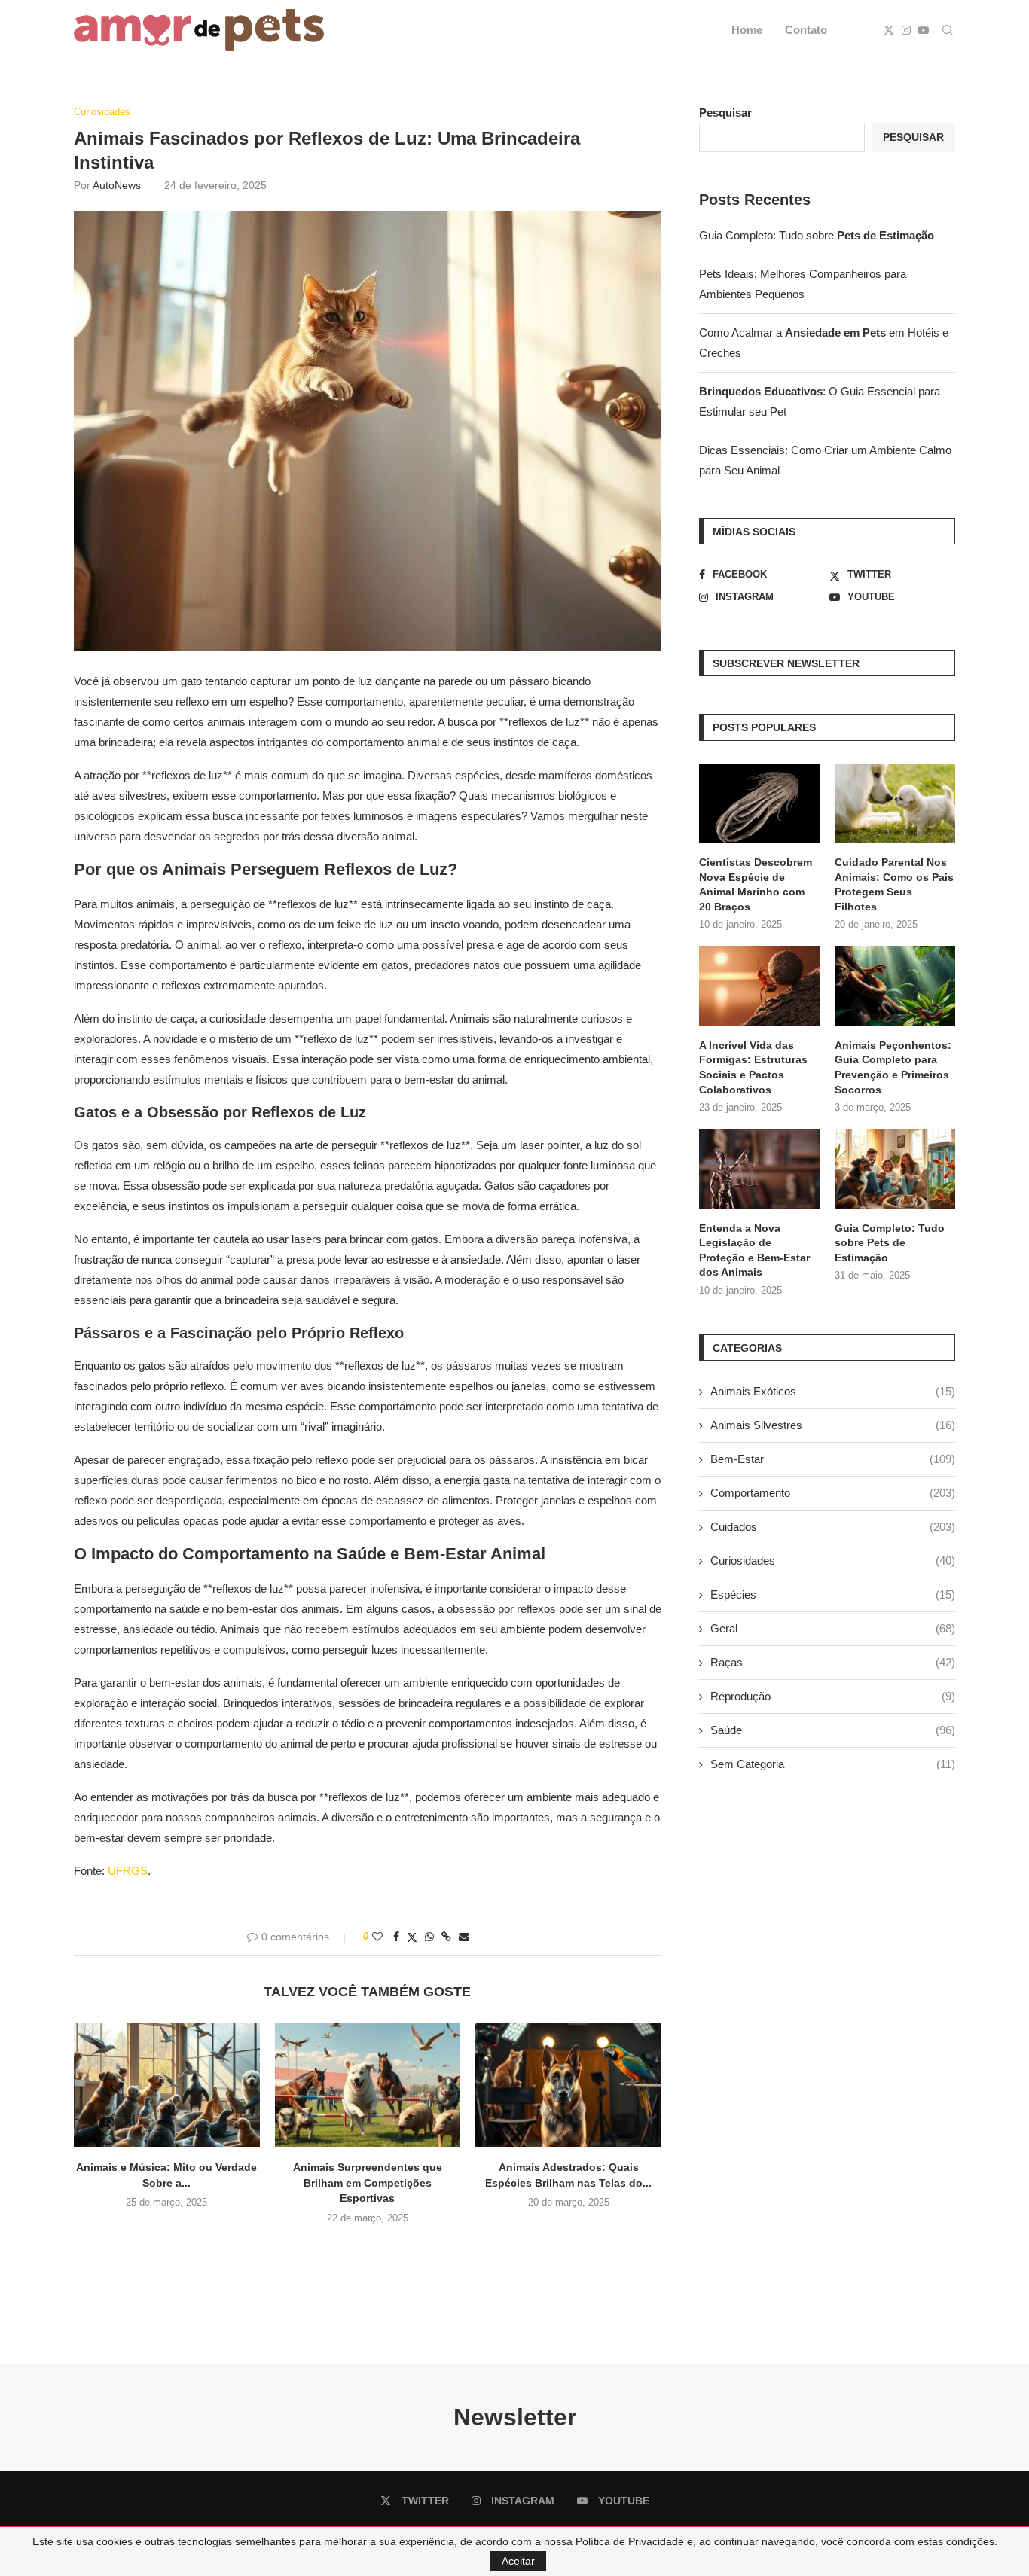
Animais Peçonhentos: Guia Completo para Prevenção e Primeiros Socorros (893, 1067)
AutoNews (117, 185)
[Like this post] (377, 1937)
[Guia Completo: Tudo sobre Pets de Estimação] (895, 1169)
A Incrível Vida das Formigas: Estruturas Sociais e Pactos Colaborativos (753, 1067)
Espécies (833, 1594)
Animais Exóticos (833, 1391)
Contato (806, 30)
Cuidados (833, 1527)
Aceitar (518, 2561)
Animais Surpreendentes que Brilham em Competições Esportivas (368, 2183)
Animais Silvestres (833, 1425)
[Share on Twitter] (412, 1937)
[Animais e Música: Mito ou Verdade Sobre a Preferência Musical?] (167, 2085)
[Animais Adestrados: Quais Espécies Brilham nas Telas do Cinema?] (568, 2085)
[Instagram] (906, 30)
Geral (833, 1628)
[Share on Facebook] (396, 1937)
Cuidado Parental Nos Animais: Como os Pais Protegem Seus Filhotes (894, 884)
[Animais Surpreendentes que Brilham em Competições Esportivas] (368, 2085)
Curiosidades (833, 1561)
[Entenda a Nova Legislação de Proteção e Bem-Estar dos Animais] (759, 1169)
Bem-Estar (833, 1459)
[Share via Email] (464, 1937)
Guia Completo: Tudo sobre (817, 235)
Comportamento (833, 1493)
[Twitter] (889, 30)
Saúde (833, 1730)
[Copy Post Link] (446, 1937)
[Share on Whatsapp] (429, 1937)
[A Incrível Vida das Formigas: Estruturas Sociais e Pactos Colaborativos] (759, 986)
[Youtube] (924, 30)
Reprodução (833, 1696)
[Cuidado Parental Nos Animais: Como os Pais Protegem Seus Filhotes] (895, 804)
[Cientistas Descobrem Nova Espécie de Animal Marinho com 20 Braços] (759, 804)
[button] (368, 2250)
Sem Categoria (833, 1764)
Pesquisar (725, 113)
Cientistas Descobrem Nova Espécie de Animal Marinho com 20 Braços (756, 884)
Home (747, 30)
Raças (833, 1662)
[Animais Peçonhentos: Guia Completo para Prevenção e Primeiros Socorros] (895, 986)
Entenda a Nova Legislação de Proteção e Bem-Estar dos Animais (754, 1250)
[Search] (948, 30)
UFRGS (128, 1871)
